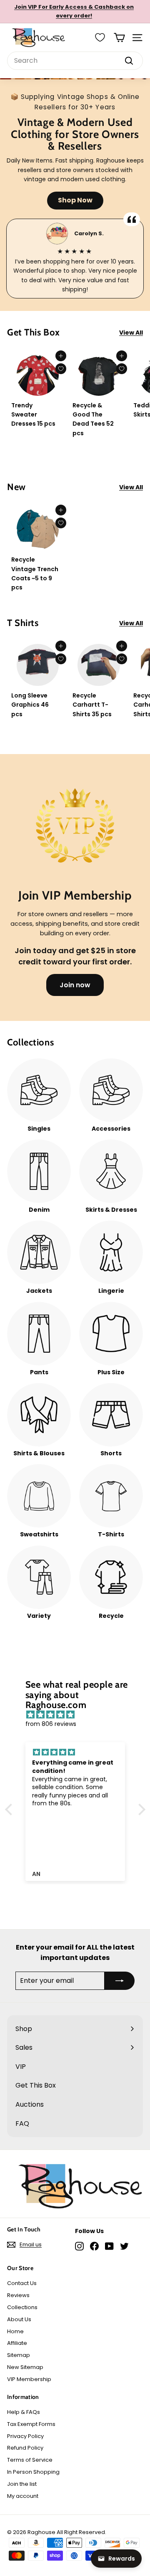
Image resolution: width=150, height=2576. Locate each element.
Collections (22, 2307)
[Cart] (119, 38)
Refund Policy (25, 2448)
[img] (79, 1715)
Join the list (22, 2484)
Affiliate (17, 2343)
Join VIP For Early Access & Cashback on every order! (74, 11)
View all (131, 333)
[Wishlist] (100, 37)
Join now (75, 985)
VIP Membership (29, 2379)
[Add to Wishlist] (61, 369)
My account (23, 2496)
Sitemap (19, 2355)
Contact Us (22, 2283)
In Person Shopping (33, 2472)
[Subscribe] (120, 1981)
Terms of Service (30, 2460)
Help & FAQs (24, 2412)
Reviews (18, 2295)
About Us (19, 2319)
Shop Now (75, 200)
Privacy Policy (25, 2436)
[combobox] (75, 61)
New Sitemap (25, 2367)
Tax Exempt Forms (31, 2424)
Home (15, 2331)
